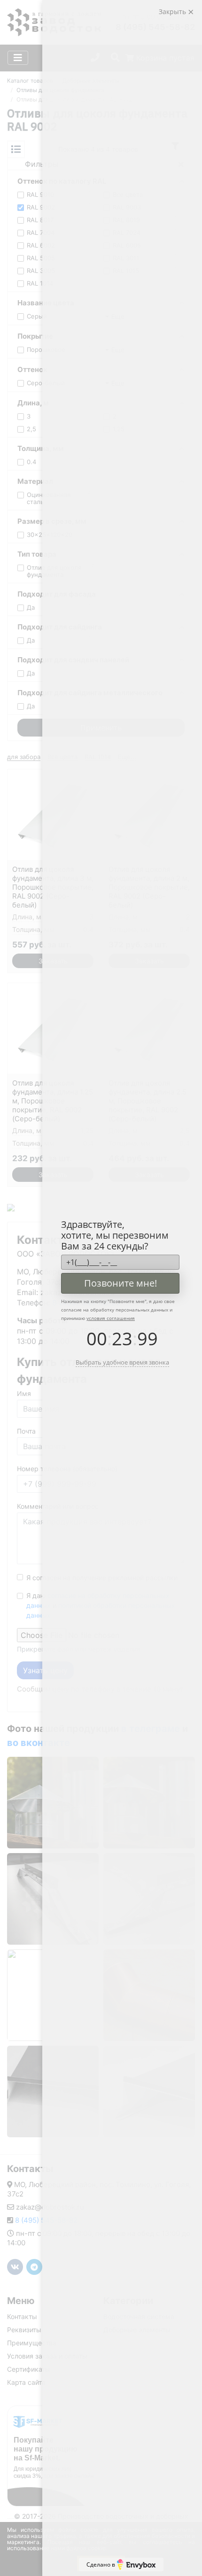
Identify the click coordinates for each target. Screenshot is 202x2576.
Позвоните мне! (120, 1283)
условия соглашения (111, 1318)
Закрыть (173, 12)
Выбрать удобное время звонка (122, 1362)
